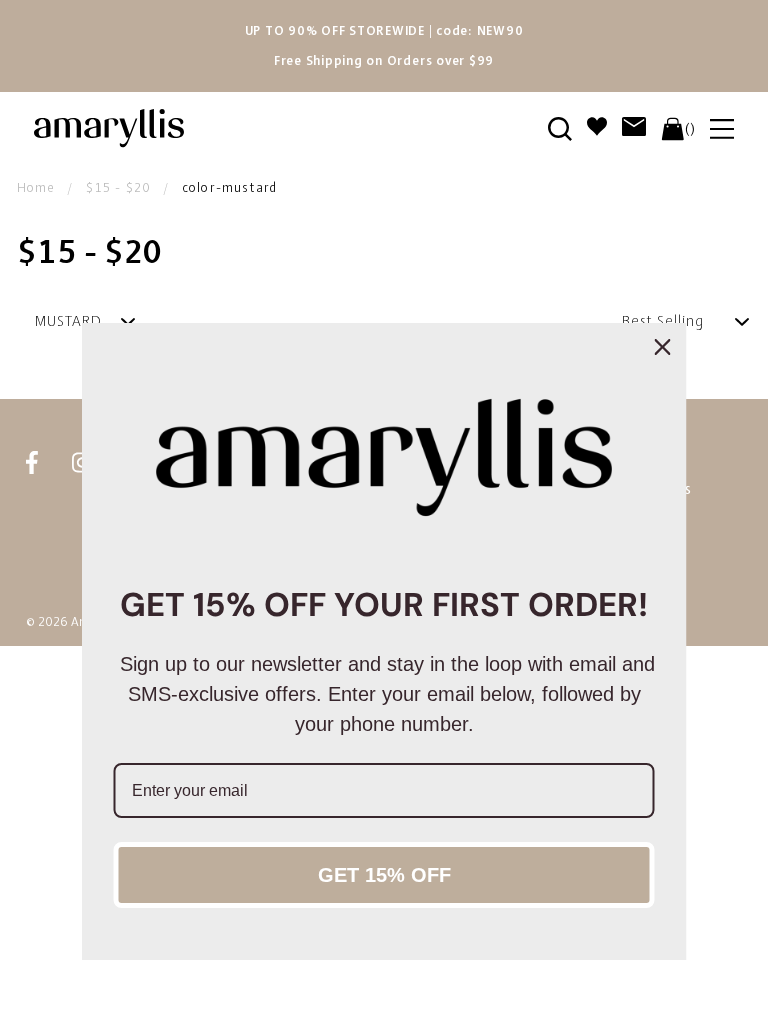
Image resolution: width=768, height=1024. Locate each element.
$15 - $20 (118, 188)
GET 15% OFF (384, 875)
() (690, 129)
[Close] (663, 347)
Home (36, 188)
